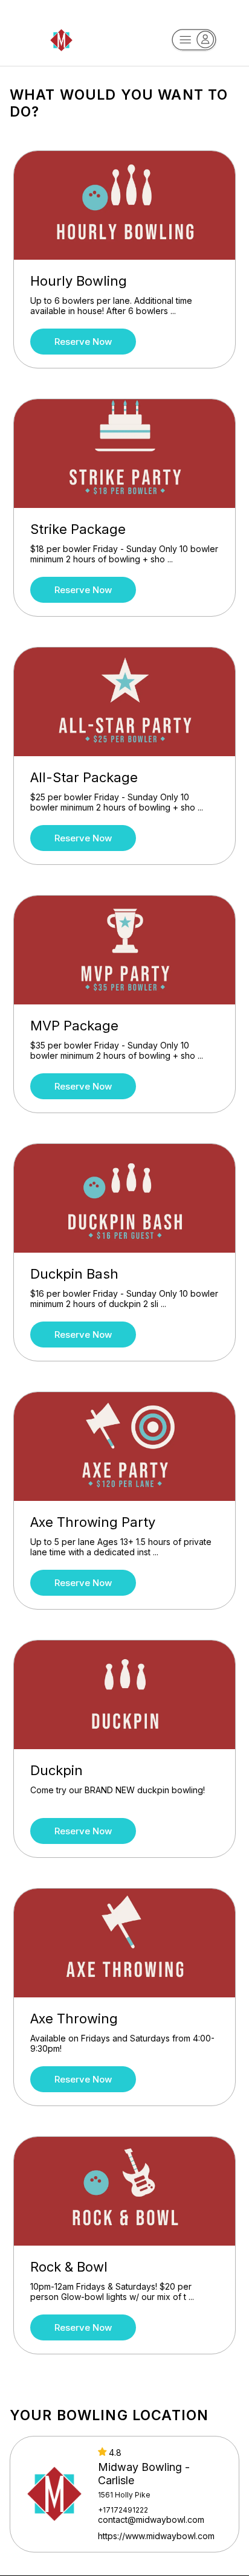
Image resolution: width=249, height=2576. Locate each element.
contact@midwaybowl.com (151, 2520)
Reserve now (83, 342)
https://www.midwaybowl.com (156, 2536)
